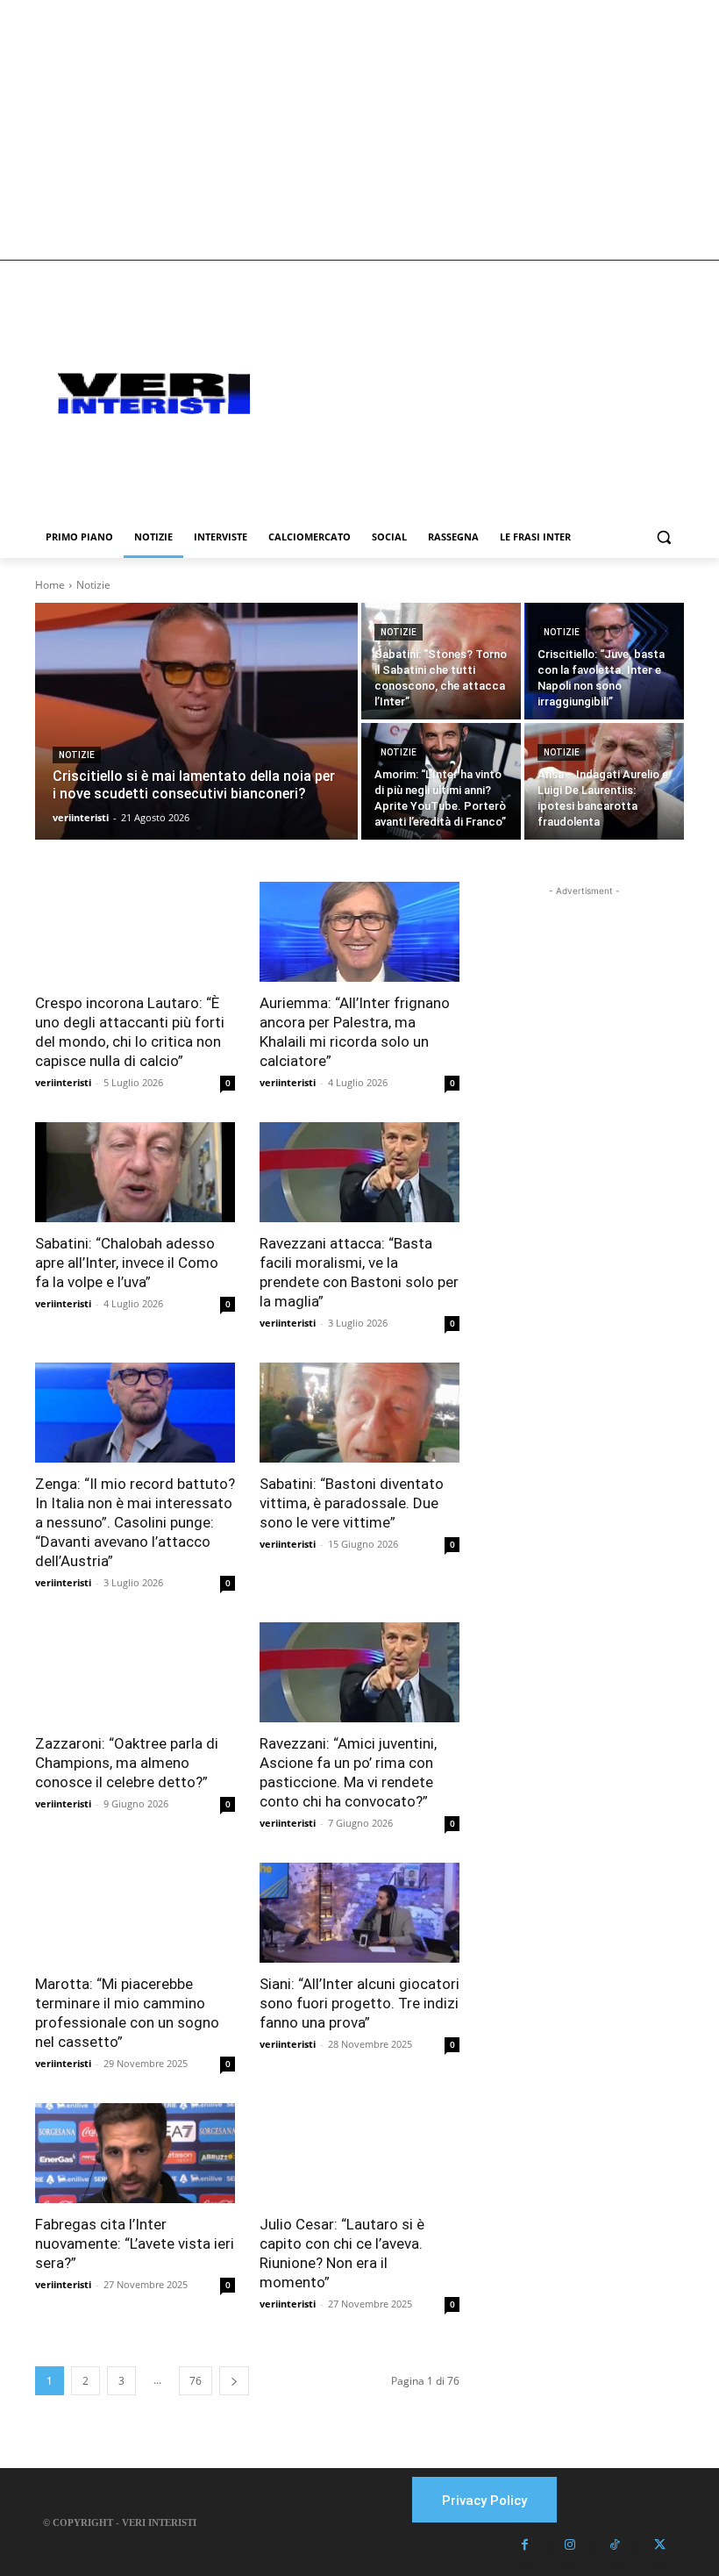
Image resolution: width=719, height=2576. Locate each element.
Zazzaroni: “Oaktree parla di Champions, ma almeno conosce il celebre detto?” (127, 1763)
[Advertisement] (359, 130)
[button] (663, 537)
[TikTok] (615, 2545)
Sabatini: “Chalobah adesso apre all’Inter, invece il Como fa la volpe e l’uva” (127, 1263)
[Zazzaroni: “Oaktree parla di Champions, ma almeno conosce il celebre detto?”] (135, 1672)
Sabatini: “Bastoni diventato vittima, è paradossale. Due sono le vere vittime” (352, 1503)
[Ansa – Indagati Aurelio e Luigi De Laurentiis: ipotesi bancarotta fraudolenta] (604, 781)
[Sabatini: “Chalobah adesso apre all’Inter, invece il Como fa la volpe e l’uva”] (135, 1172)
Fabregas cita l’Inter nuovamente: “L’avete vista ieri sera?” (135, 2243)
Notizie (77, 755)
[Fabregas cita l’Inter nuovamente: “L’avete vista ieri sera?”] (135, 2153)
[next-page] (234, 2381)
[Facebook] (524, 2545)
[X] (659, 2545)
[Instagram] (570, 2545)
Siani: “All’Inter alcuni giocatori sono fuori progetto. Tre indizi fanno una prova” (359, 2003)
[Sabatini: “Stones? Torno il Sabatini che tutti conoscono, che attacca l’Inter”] (441, 661)
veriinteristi (63, 1082)
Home (50, 585)
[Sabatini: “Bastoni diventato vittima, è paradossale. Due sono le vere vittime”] (359, 1413)
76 (196, 2381)
